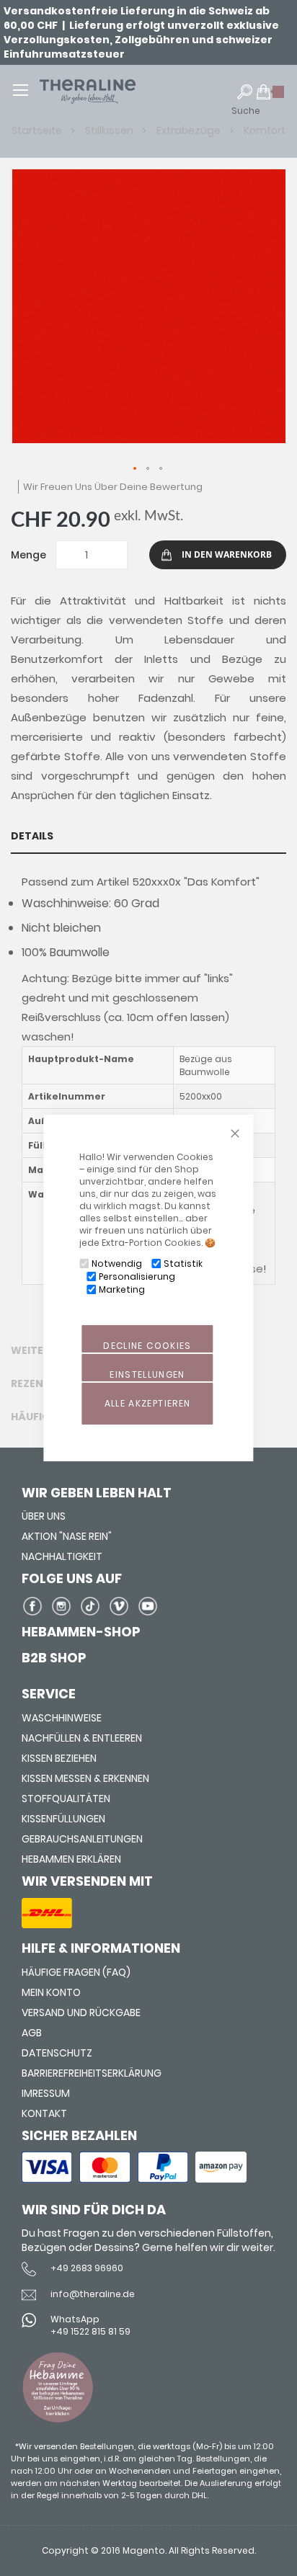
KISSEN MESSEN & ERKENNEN (85, 1778)
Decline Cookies (147, 1346)
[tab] (148, 836)
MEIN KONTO (51, 1992)
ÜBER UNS (44, 1516)
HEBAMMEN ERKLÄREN (71, 1859)
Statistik (183, 1264)
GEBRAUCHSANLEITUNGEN (82, 1839)
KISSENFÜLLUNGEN (63, 1819)
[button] (136, 469)
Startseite (38, 130)
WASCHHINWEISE (62, 1718)
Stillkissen (110, 130)
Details (32, 836)
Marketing (122, 1289)
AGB (32, 2033)
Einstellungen (147, 1374)
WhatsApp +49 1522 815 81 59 (90, 2325)
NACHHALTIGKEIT (62, 1556)
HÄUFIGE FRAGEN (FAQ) (76, 1972)
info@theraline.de (93, 2294)
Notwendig (117, 1264)
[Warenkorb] (271, 98)
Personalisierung (137, 1276)
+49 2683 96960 (87, 2268)
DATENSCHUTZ (57, 2053)
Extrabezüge (190, 130)
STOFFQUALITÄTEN (66, 1799)
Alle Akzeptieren (148, 1403)
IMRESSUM (46, 2093)
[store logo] (109, 92)
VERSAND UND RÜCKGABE (81, 2013)
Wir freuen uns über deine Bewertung (113, 487)
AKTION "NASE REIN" (67, 1536)
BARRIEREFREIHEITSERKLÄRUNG (92, 2073)
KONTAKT (44, 2113)
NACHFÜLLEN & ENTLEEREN (82, 1738)
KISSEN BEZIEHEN (59, 1758)
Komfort (265, 130)
